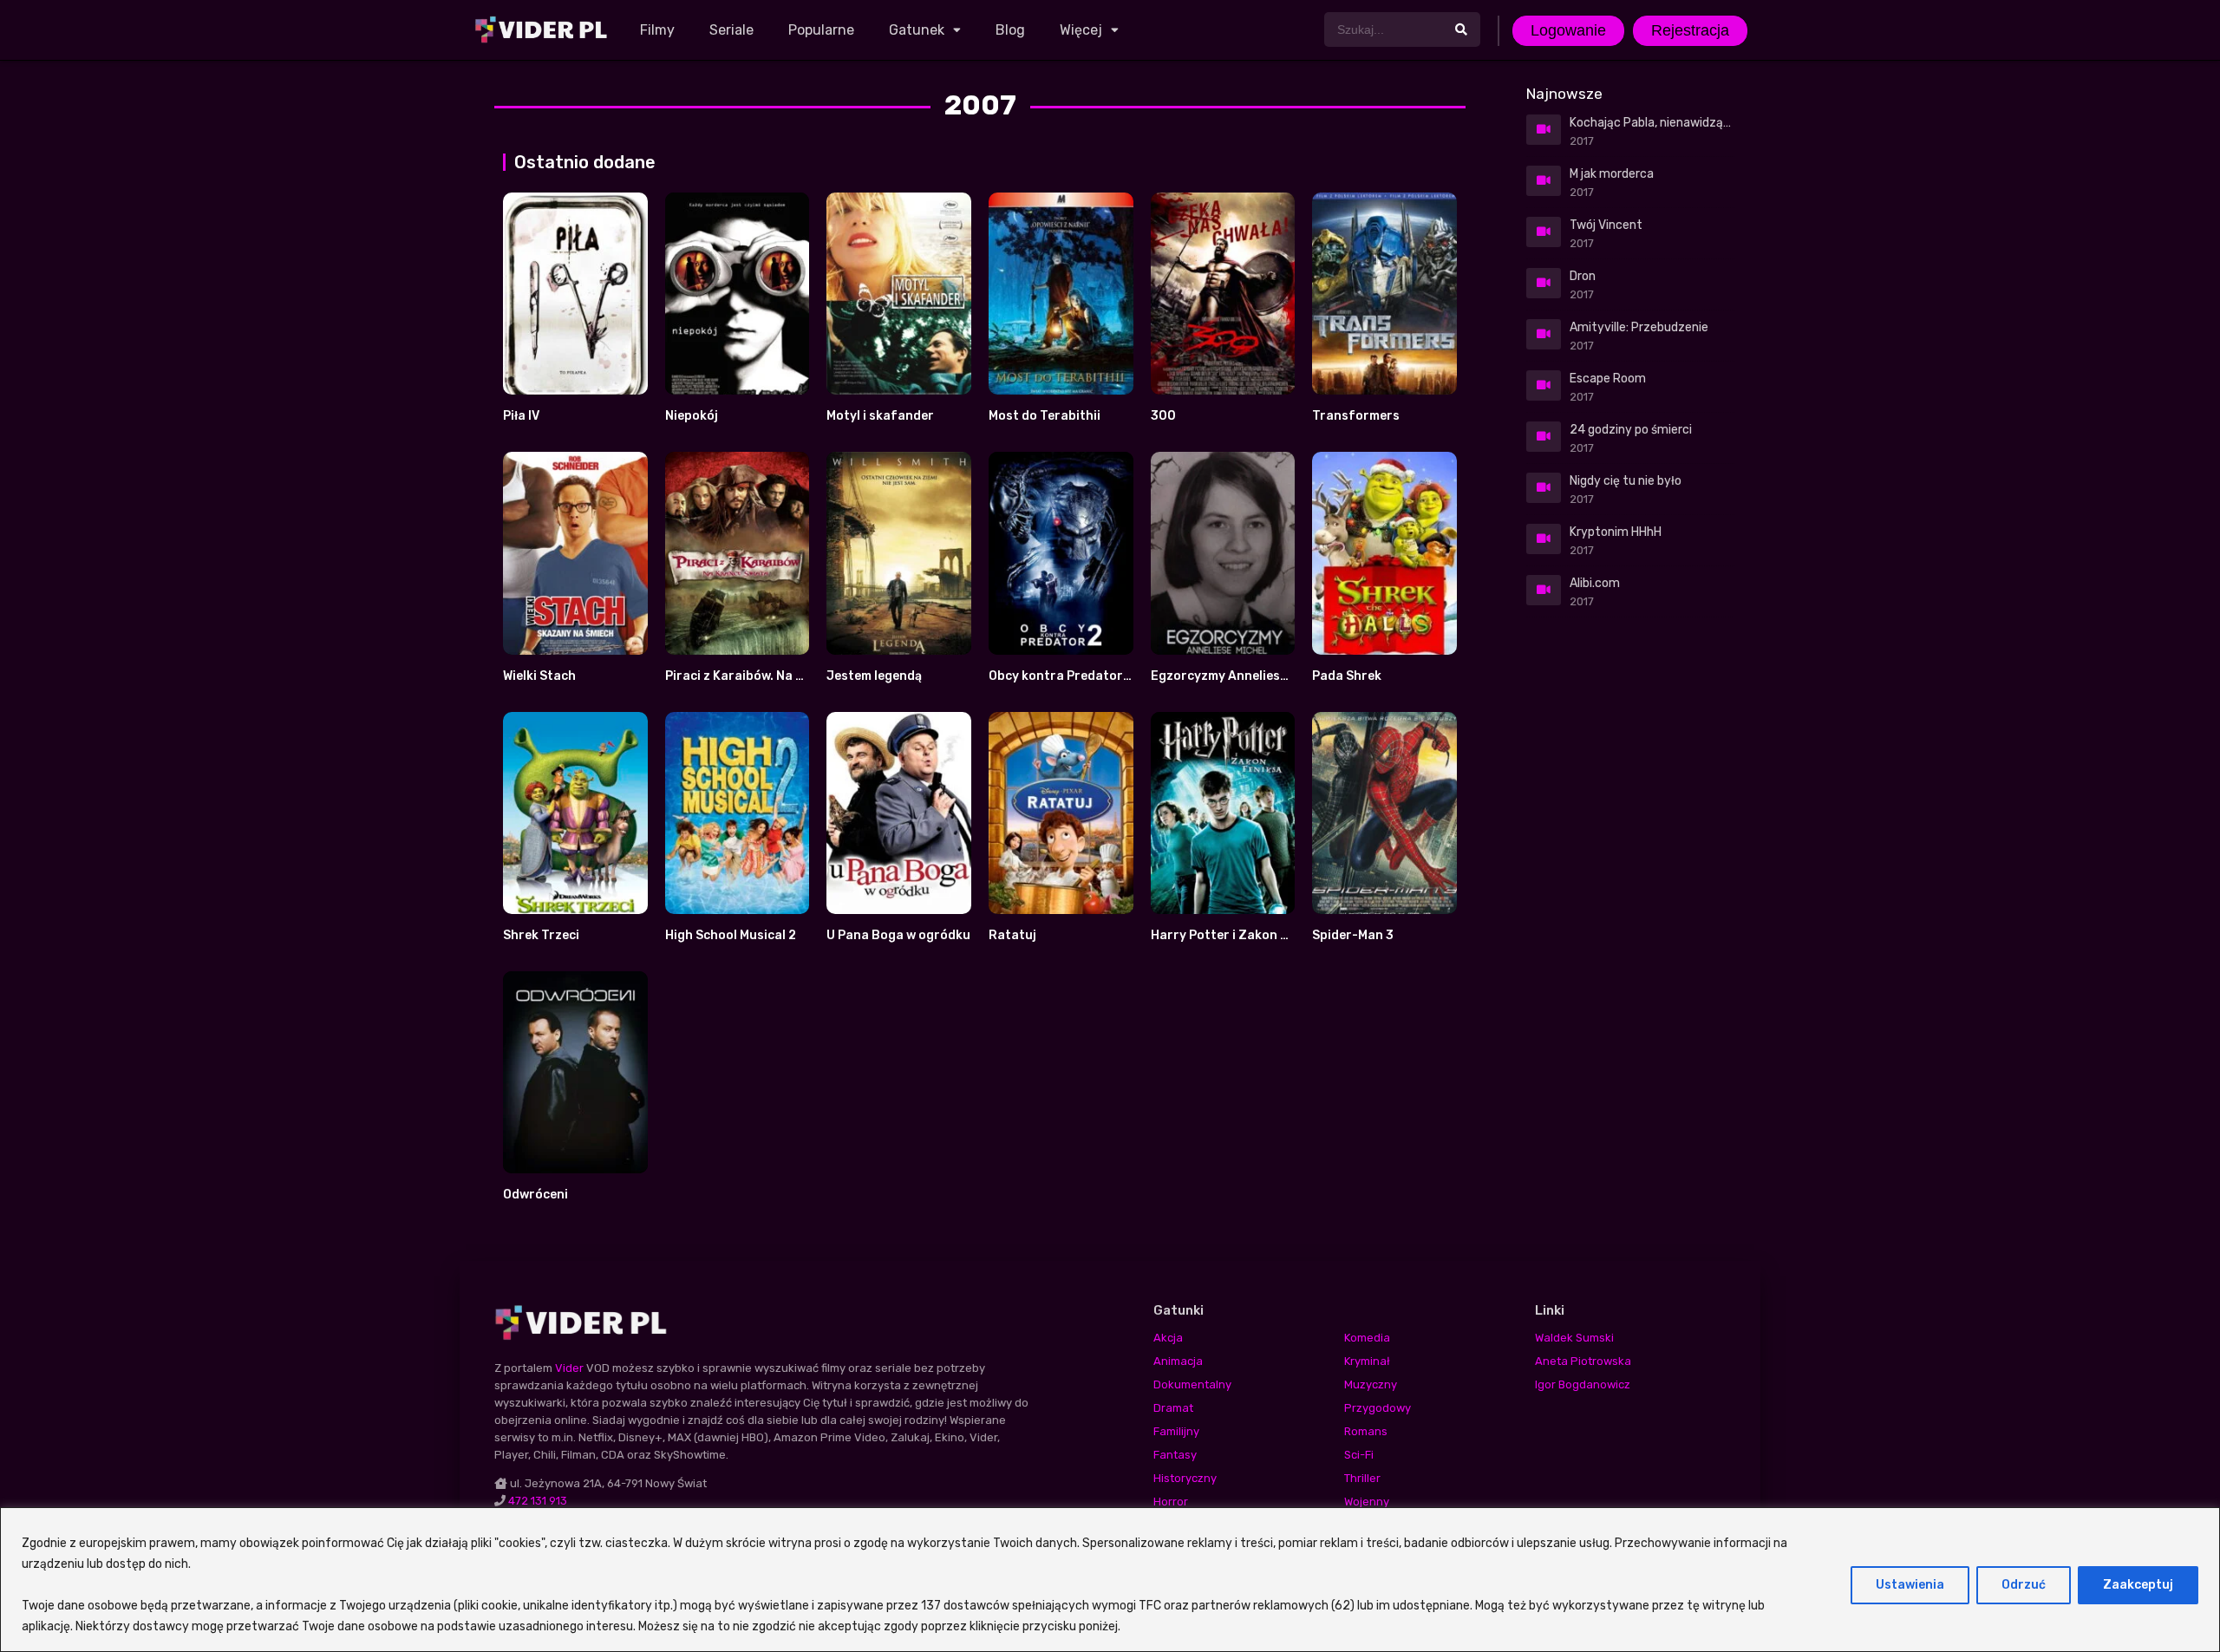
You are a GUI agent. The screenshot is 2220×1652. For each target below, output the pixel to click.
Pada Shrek (1347, 676)
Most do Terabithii (1045, 416)
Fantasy (1175, 1455)
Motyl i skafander (880, 416)
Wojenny (1367, 1502)
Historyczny (1185, 1478)
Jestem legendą (874, 676)
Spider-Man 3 (1353, 935)
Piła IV (521, 416)
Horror (1171, 1502)
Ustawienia (1910, 1585)
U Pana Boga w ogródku (898, 935)
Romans (1366, 1431)
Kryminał (1367, 1361)
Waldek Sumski (1574, 1338)
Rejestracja (1690, 30)
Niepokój (692, 416)
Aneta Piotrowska (1583, 1361)
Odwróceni (535, 1195)
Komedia (1367, 1338)
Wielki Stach (539, 676)
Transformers (1356, 416)
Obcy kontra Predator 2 (1061, 676)
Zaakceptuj (2138, 1585)
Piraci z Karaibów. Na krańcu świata (774, 676)
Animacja (1178, 1361)
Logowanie (1568, 30)
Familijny (1176, 1431)
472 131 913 (538, 1501)
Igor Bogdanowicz (1583, 1384)
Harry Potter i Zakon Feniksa (1239, 935)
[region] (1110, 1580)
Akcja (1168, 1338)
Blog (1010, 30)
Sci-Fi (1359, 1455)
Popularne (821, 30)
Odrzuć (2024, 1585)
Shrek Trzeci (541, 935)
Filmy (657, 30)
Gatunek (917, 30)
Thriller (1362, 1478)
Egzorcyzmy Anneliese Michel (1239, 676)
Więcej (1081, 30)
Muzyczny (1371, 1384)
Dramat (1173, 1408)
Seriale (731, 30)
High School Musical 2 (731, 935)
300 (1163, 416)
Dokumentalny (1192, 1384)
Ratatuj (1012, 935)
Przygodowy (1378, 1408)
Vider (569, 1368)
